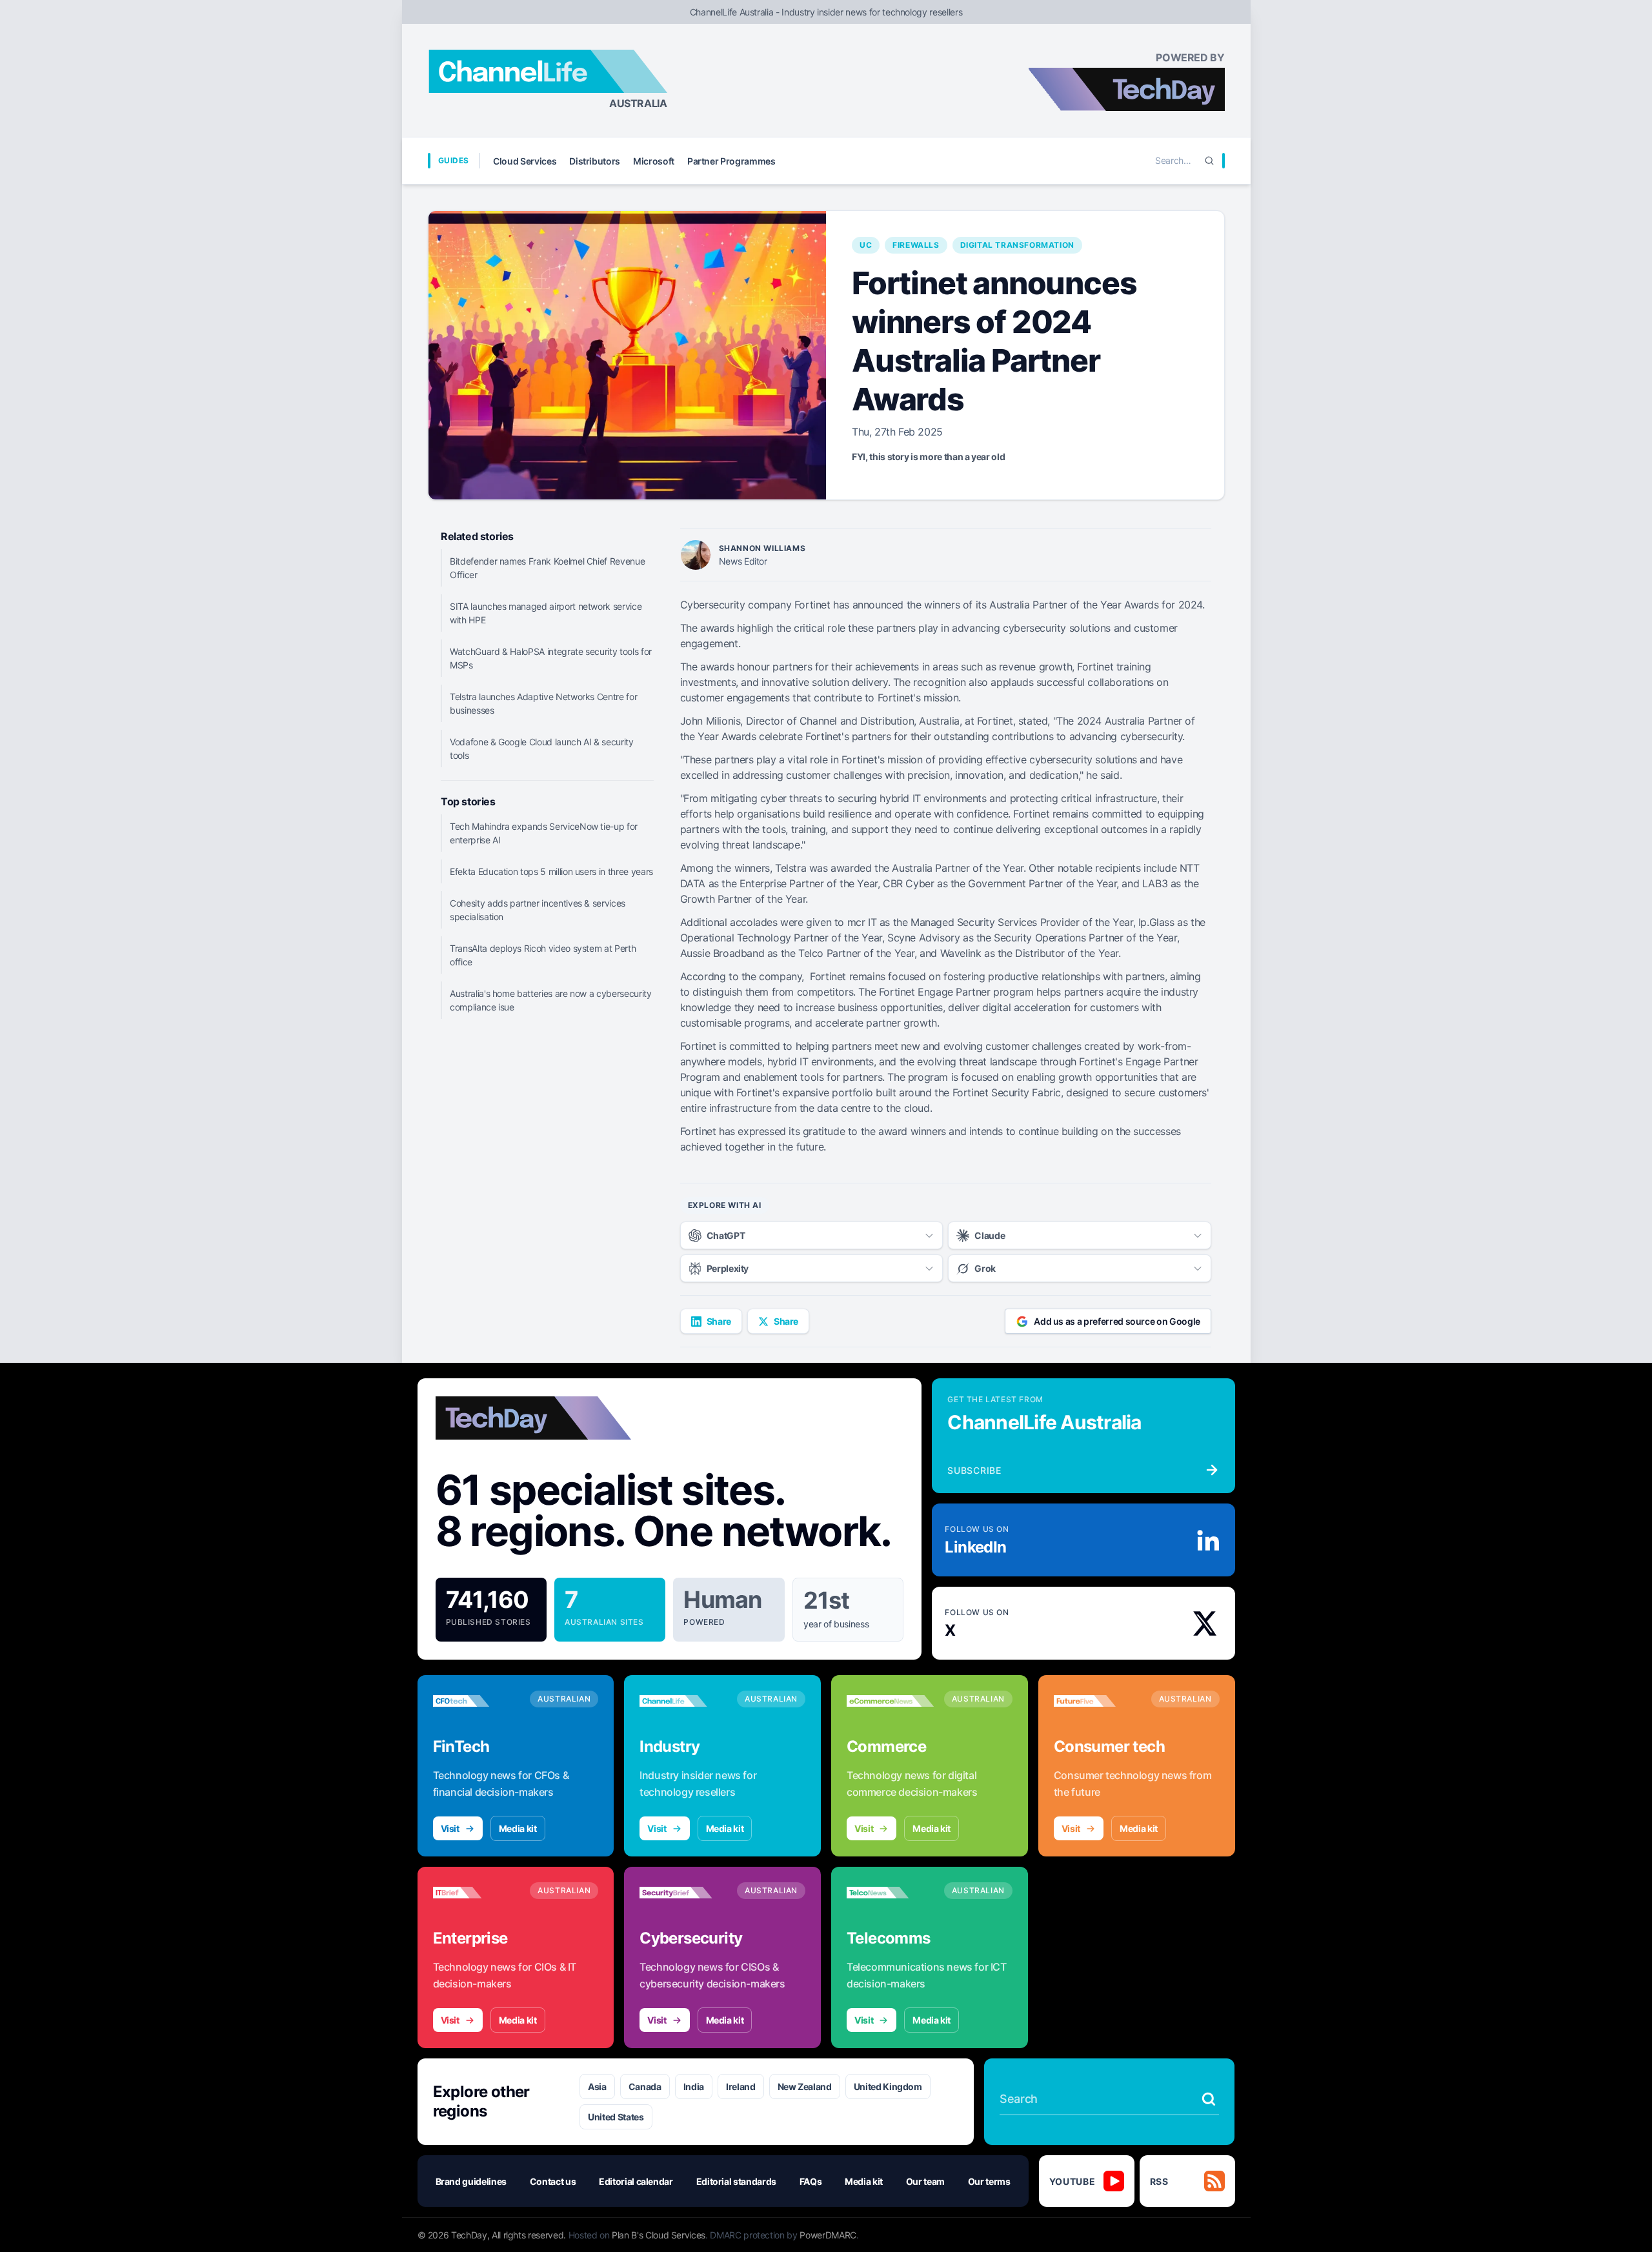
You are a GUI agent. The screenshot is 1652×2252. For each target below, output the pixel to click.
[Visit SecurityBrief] (683, 1893)
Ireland (741, 2086)
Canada (645, 2086)
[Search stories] (1209, 2099)
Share (719, 1321)
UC (866, 245)
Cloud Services (525, 161)
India (694, 2086)
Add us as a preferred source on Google (1117, 1321)
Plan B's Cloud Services (659, 2235)
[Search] (1209, 161)
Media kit (518, 1828)
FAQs (811, 2181)
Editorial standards (736, 2181)
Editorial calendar (636, 2181)
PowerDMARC (828, 2235)
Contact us (553, 2181)
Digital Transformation (1017, 245)
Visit (450, 1828)
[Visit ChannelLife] (683, 1701)
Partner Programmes (731, 161)
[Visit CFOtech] (477, 1701)
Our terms (989, 2181)
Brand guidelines (471, 2181)
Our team (925, 2181)
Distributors (595, 161)
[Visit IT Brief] (477, 1893)
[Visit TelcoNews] (890, 1893)
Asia (597, 2086)
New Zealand (805, 2086)
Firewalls (916, 245)
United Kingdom (888, 2086)
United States (616, 2117)
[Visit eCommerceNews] (890, 1701)
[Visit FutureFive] (1097, 1701)
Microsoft (654, 161)
